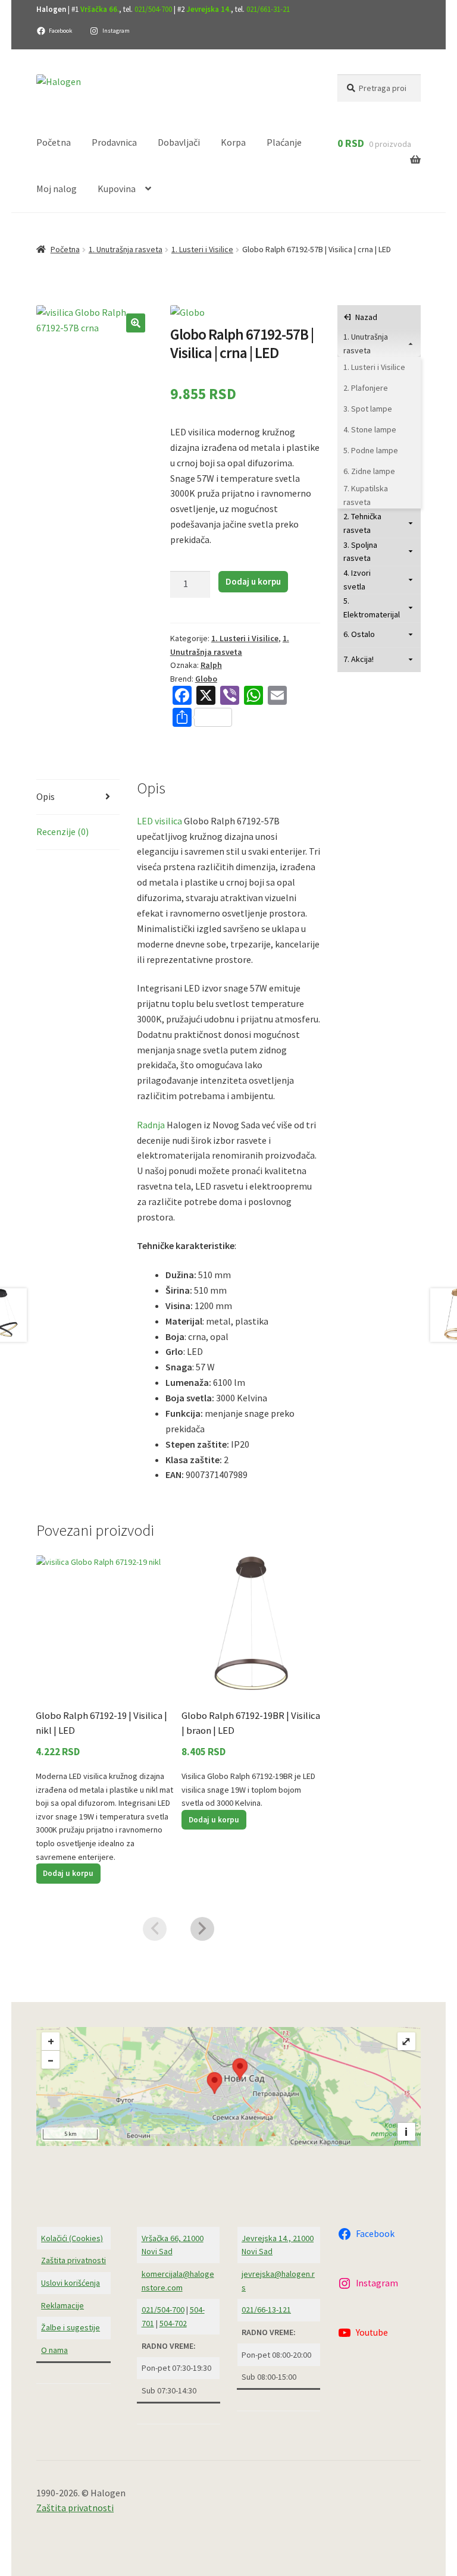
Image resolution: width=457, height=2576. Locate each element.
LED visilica (159, 821)
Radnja (151, 1125)
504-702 (173, 2323)
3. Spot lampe (368, 409)
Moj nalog (57, 189)
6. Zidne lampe (369, 471)
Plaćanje (284, 142)
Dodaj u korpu (253, 581)
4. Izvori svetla (357, 580)
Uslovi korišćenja (71, 2283)
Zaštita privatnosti (73, 2260)
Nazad (366, 317)
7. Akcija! (359, 659)
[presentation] (155, 1929)
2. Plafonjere (366, 388)
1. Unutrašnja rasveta (126, 249)
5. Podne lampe (371, 450)
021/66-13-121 (266, 2310)
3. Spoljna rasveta (360, 552)
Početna (54, 142)
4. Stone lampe (370, 429)
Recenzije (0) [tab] (62, 832)
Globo (206, 679)
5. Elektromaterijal (372, 608)
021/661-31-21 (268, 9)
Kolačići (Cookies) (72, 2238)
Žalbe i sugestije (71, 2327)
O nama (54, 2350)
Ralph (211, 665)
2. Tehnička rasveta (362, 523)
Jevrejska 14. (209, 9)
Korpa (233, 142)
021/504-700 (153, 9)
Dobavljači (179, 142)
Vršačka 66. (100, 9)
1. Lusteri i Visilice (202, 249)
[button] (136, 323)
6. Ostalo (359, 634)
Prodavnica (114, 142)
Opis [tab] (46, 796)
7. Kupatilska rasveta (366, 495)
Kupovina (117, 189)
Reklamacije (62, 2305)
